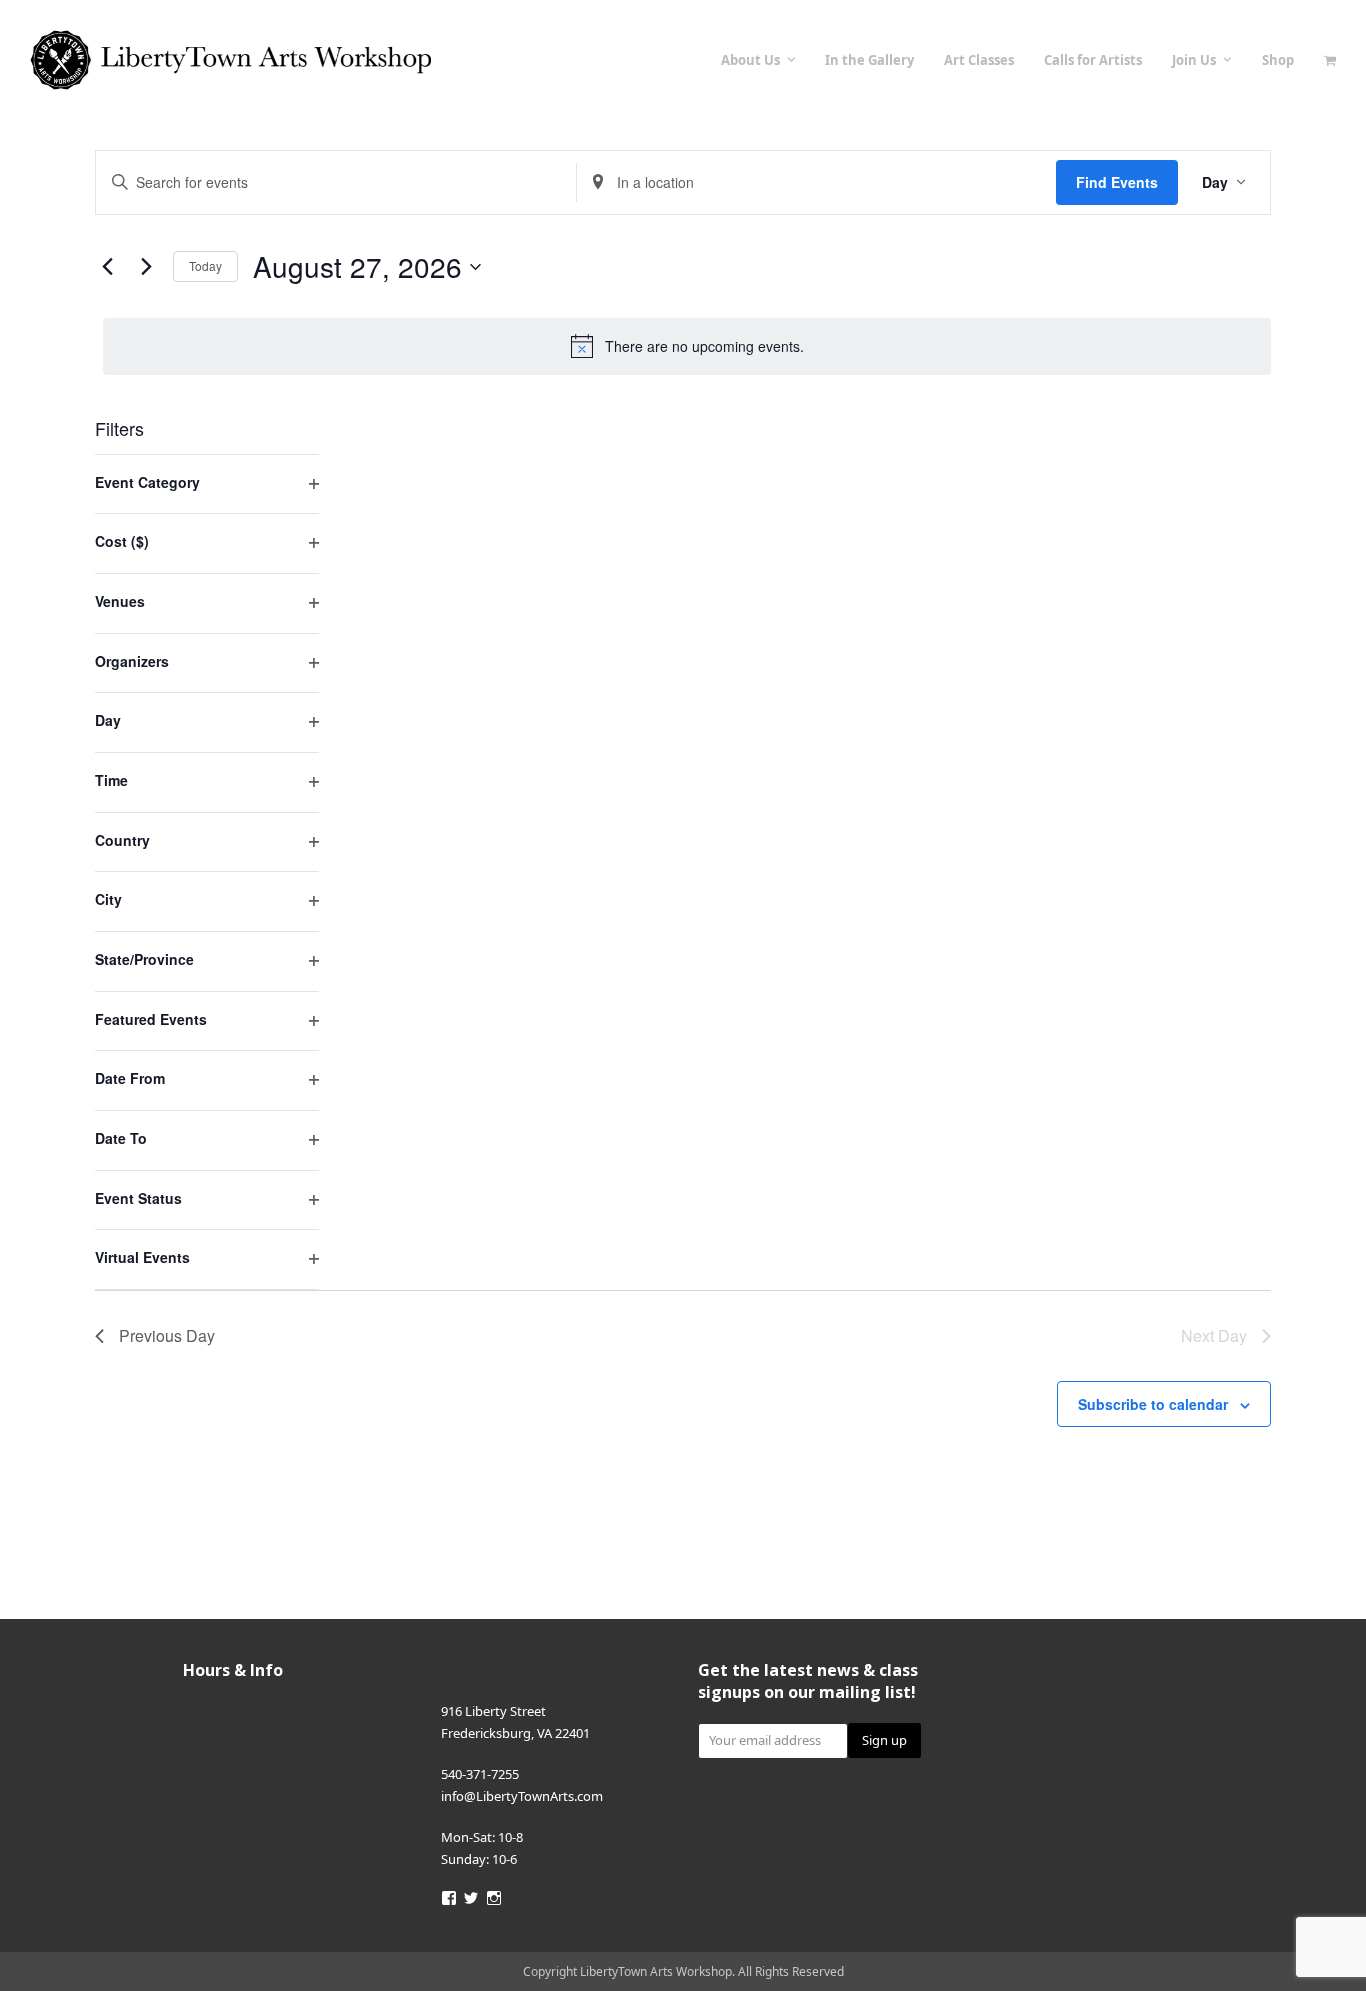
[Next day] (146, 267)
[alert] (687, 346)
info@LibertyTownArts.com (522, 1796)
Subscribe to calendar (1153, 1404)
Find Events (1117, 182)
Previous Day (167, 1335)
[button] (1330, 60)
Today (205, 265)
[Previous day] (107, 267)
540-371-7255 (480, 1774)
